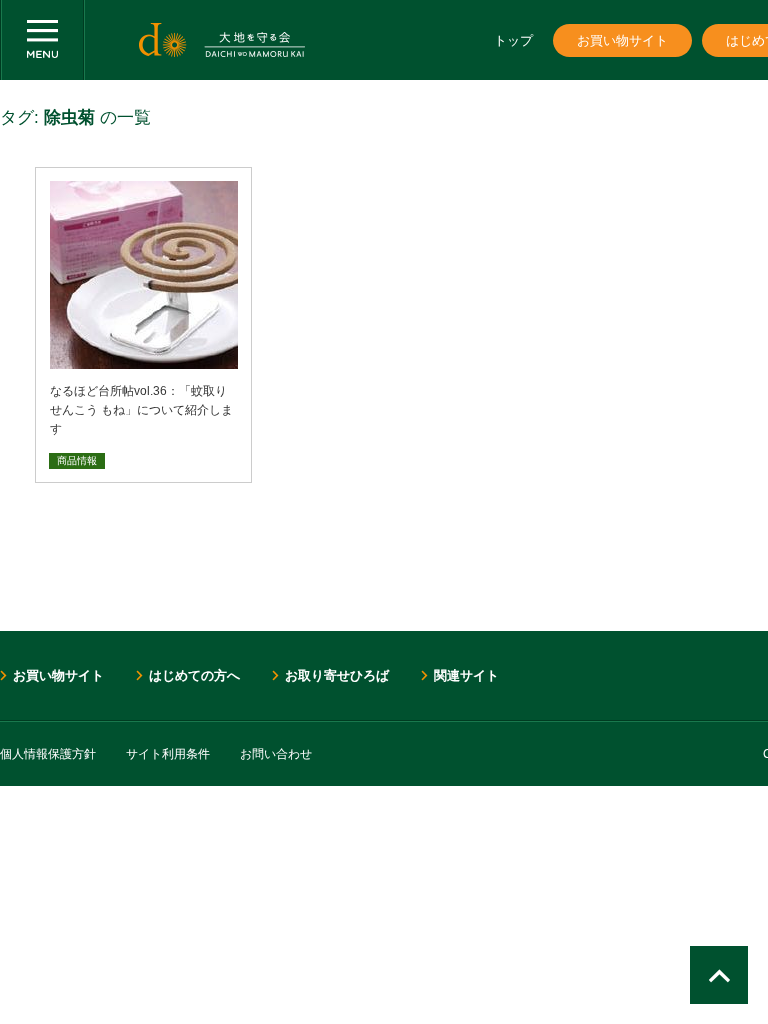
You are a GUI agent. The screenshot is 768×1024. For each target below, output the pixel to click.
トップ (513, 40)
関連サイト (466, 675)
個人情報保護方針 (48, 754)
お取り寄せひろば (337, 675)
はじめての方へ (194, 675)
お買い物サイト (622, 40)
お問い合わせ (276, 754)
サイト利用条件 (168, 754)
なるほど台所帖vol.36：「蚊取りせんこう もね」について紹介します (141, 410)
